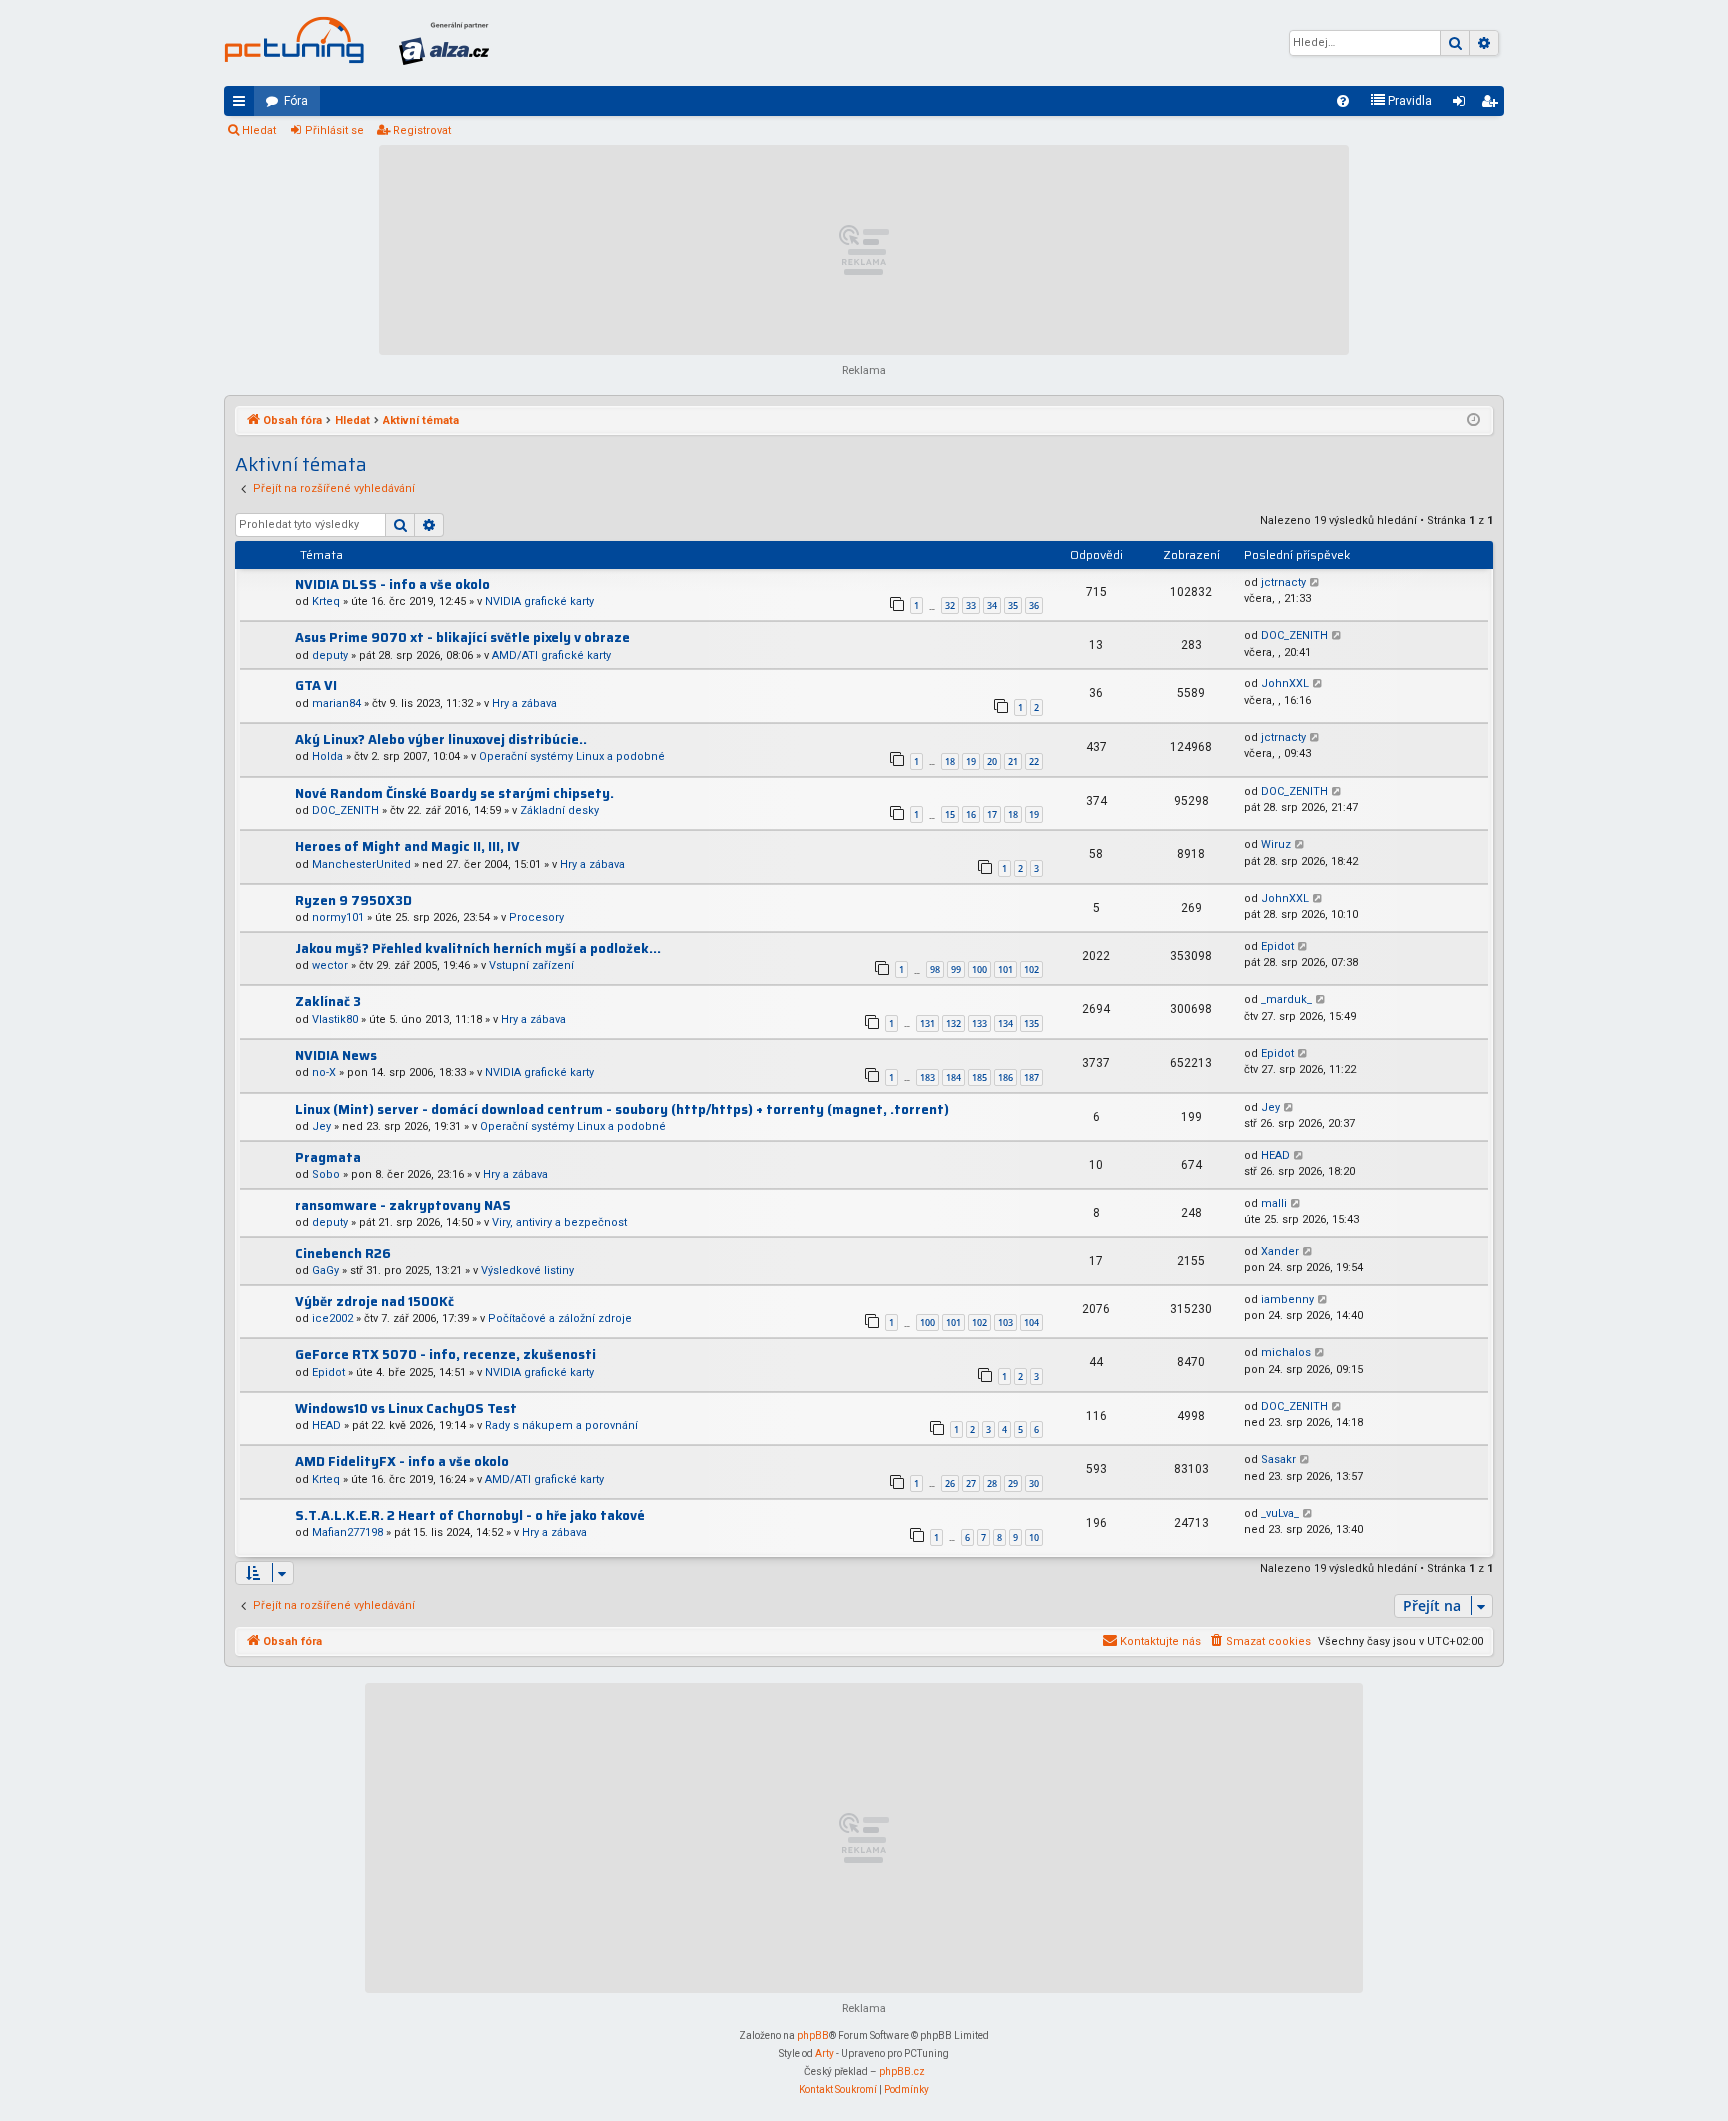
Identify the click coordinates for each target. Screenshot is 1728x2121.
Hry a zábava (524, 703)
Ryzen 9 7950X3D (353, 900)
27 (971, 1483)
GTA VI (316, 685)
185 (979, 1077)
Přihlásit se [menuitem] (1463, 105)
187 (1031, 1077)
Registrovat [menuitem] (1493, 105)
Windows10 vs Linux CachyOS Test (406, 1408)
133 (979, 1023)
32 (950, 605)
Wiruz (1276, 844)
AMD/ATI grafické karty (551, 655)
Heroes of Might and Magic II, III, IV (407, 846)
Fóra (296, 101)
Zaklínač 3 (328, 1001)
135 (1031, 1023)
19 (971, 761)
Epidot (1277, 946)
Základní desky (559, 810)
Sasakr (1278, 1459)
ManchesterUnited (361, 864)
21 (1013, 761)
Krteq (326, 601)
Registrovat (422, 130)
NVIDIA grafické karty (539, 601)
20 (992, 761)
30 (1034, 1483)
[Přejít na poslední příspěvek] (1315, 583)
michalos (1286, 1352)
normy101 (338, 917)
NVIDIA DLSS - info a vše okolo (392, 584)
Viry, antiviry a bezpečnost (559, 1222)
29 (1013, 1483)
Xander (1280, 1251)
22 (1034, 761)
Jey (321, 1126)
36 (1034, 605)
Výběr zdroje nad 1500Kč (374, 1301)
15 (950, 814)
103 (1005, 1322)
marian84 (336, 703)
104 (1031, 1322)
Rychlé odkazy (243, 105)
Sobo (326, 1174)
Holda (327, 756)
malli (1274, 1203)
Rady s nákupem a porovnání (561, 1425)
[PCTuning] (294, 40)
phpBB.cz (902, 2071)
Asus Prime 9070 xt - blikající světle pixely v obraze (462, 637)
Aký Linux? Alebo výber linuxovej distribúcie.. (441, 739)
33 (971, 605)
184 (953, 1077)
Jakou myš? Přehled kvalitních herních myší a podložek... (478, 948)
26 (950, 1483)
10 (1034, 1537)
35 (1013, 605)
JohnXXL (1285, 683)
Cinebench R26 (343, 1253)
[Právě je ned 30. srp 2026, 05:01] (1473, 421)
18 (950, 761)
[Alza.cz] (444, 43)
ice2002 (332, 1318)
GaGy (325, 1270)
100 (979, 969)
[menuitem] (1343, 101)
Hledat (259, 130)
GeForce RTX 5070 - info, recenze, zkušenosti (445, 1354)
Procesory (536, 917)
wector (330, 965)
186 (1005, 1077)
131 (927, 1023)
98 (935, 969)
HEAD (1275, 1155)
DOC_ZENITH (1294, 635)
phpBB (813, 2035)
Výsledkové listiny (527, 1270)
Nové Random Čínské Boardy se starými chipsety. (454, 793)
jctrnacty (1283, 582)
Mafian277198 (347, 1532)
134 (1005, 1023)
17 (992, 814)
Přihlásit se (334, 130)
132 (953, 1023)
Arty (824, 2053)
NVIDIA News (336, 1055)
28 (992, 1483)
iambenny (1287, 1299)
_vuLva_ (1280, 1513)
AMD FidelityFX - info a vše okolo (402, 1461)
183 (927, 1077)
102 (1031, 969)
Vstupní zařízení (531, 965)
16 (971, 814)
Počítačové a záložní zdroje (560, 1318)
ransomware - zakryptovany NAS (403, 1205)
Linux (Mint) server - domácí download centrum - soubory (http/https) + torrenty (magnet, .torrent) (622, 1109)
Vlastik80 (335, 1019)
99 (956, 969)
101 (1005, 969)
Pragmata (328, 1157)
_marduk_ (1286, 999)
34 (992, 605)
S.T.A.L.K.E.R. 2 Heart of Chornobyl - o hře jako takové (470, 1515)
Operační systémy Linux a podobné (572, 756)
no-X (324, 1072)
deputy (330, 655)
